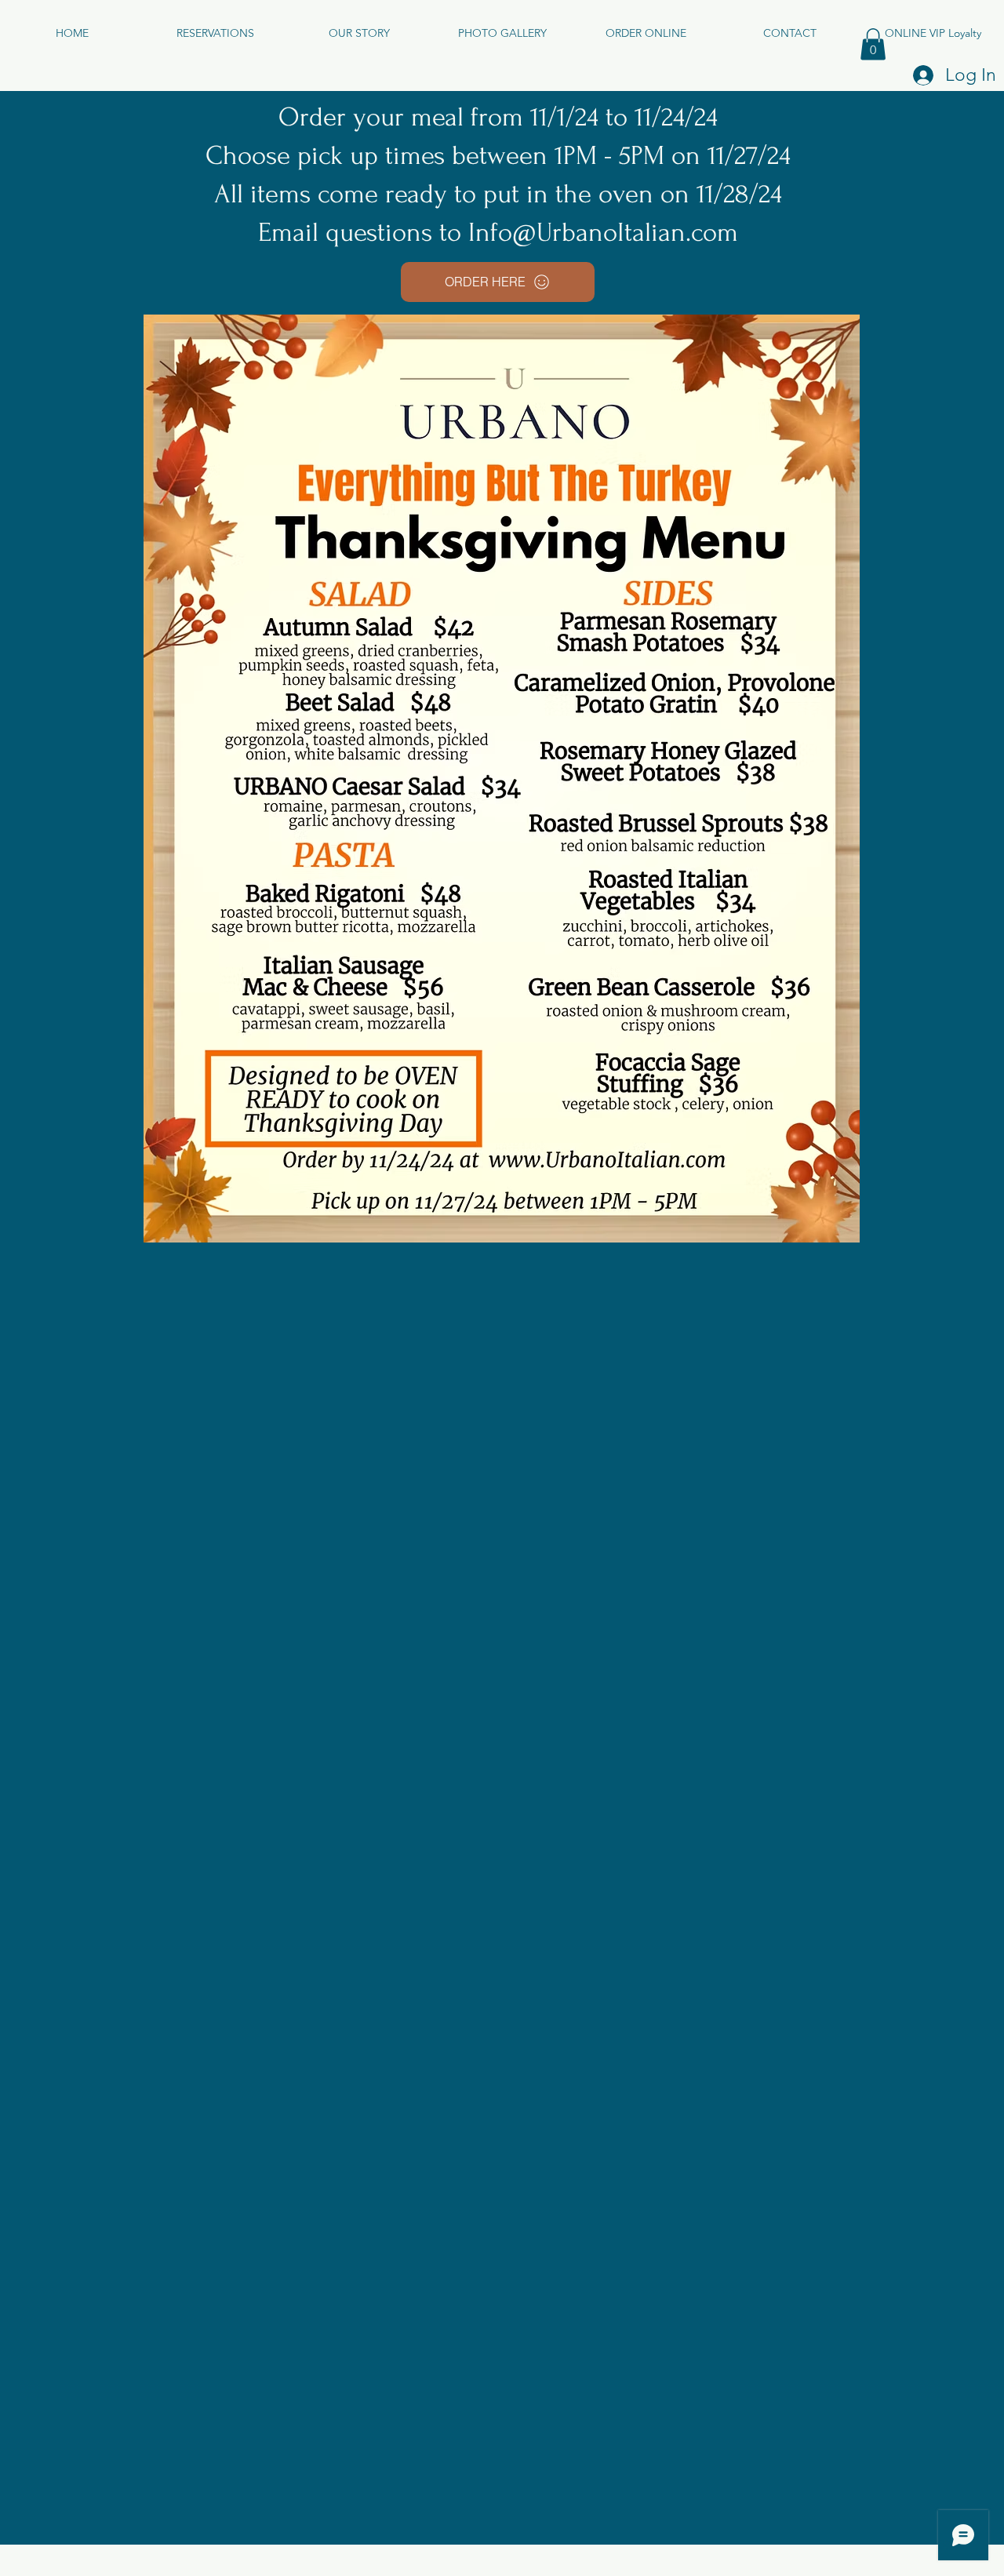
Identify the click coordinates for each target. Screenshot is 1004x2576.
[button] (873, 44)
